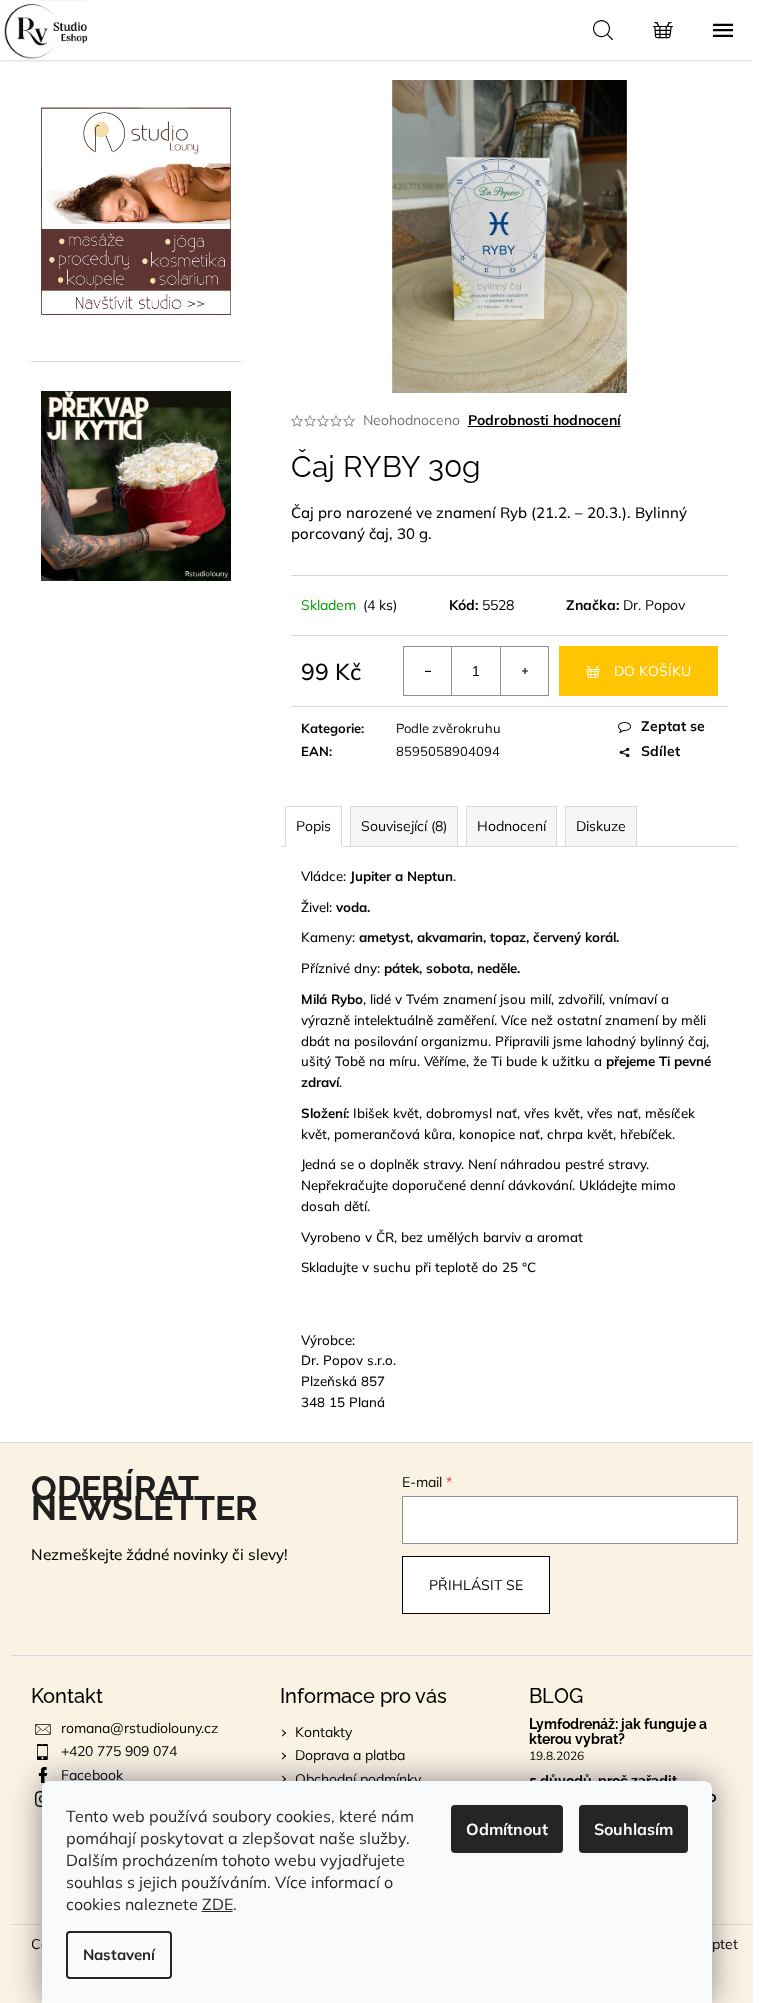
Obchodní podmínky (358, 1779)
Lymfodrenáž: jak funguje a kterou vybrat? (618, 1732)
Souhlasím (633, 1829)
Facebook (92, 1775)
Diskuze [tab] (601, 826)
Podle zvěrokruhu (448, 728)
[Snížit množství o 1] (428, 671)
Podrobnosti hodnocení (544, 420)
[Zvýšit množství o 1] (524, 671)
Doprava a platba (350, 1755)
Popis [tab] (313, 826)
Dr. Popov (654, 605)
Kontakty (323, 1732)
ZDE (217, 1904)
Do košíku (652, 671)
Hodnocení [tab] (511, 826)
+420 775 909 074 (119, 1751)
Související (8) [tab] (404, 826)
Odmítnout (507, 1829)
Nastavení (119, 1954)
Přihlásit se (476, 1585)
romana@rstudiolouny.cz (139, 1728)
